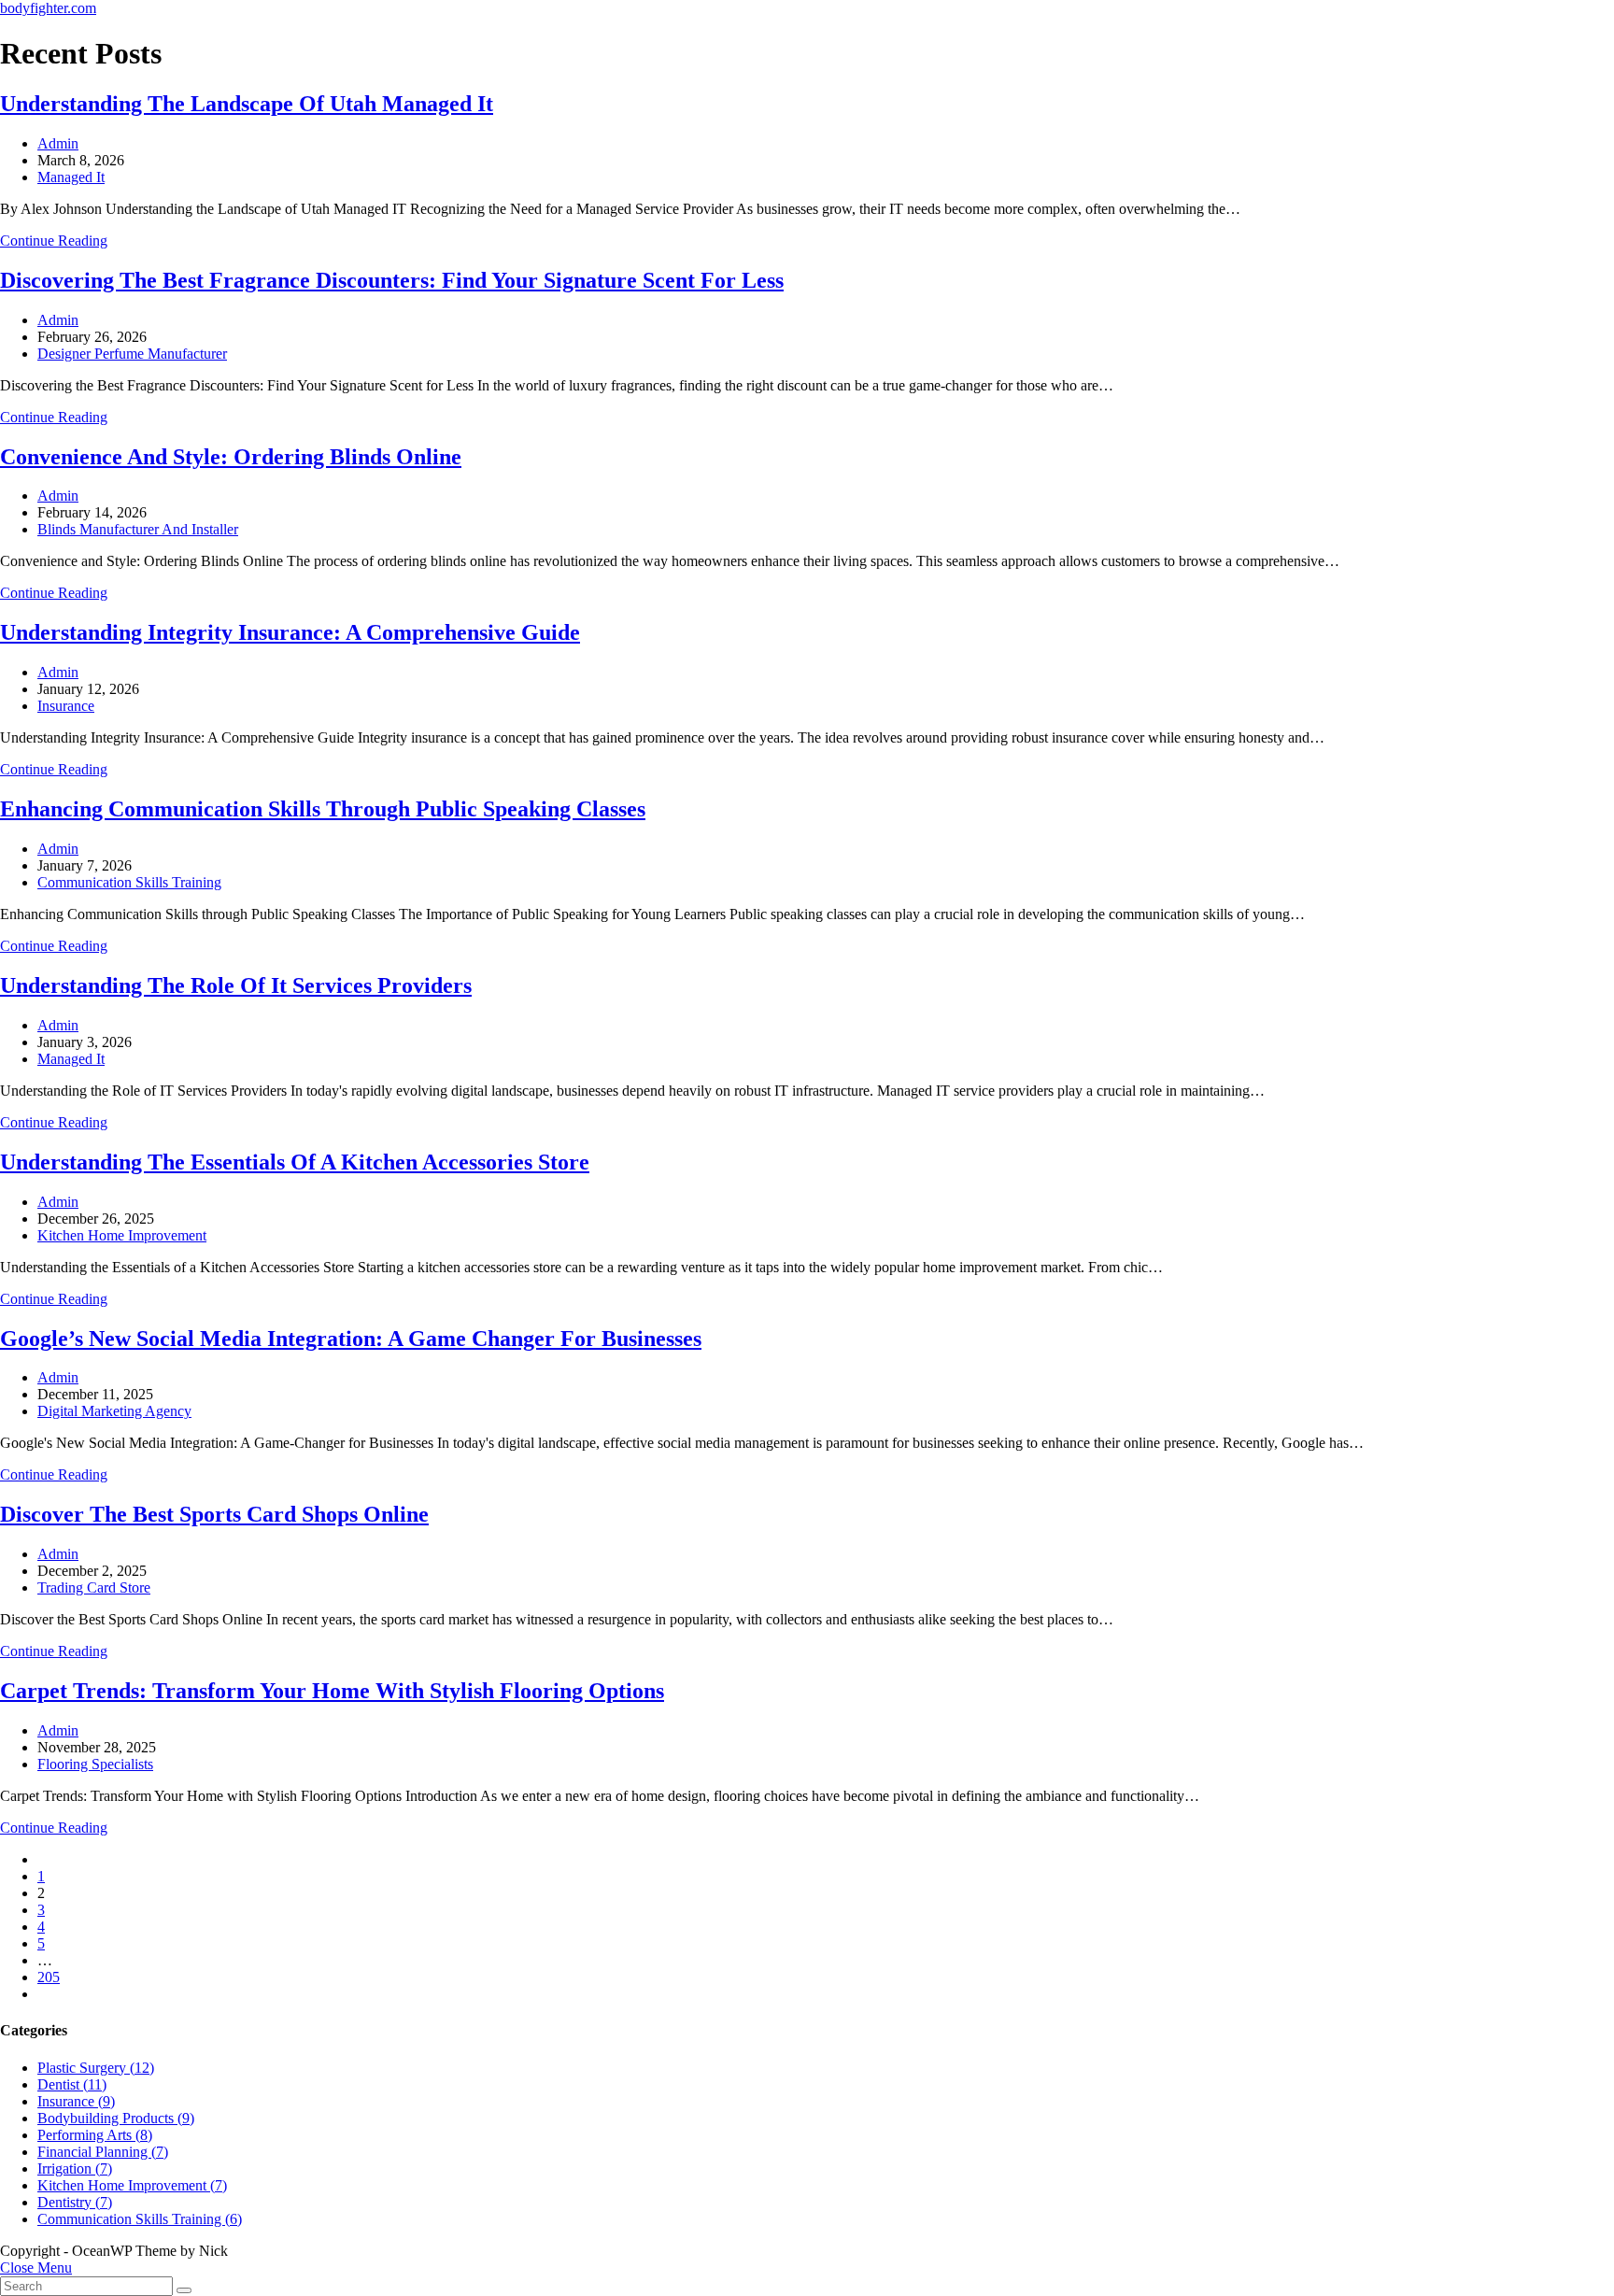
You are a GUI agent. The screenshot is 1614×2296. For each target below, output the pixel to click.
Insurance (66, 706)
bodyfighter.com (48, 8)
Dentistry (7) (75, 2202)
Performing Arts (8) (95, 2135)
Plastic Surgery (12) (96, 2068)
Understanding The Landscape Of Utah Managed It (247, 104)
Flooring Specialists (95, 1764)
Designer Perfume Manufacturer (132, 354)
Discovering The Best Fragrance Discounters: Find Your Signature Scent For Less (392, 280)
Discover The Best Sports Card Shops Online (214, 1514)
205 (49, 1977)
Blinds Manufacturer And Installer (138, 529)
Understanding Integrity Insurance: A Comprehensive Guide (290, 632)
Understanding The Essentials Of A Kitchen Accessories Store (295, 1162)
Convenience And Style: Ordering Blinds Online (231, 457)
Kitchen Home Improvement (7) (132, 2185)
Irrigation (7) (75, 2168)
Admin (58, 143)
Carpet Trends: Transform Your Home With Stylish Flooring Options (332, 1691)
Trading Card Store (94, 1587)
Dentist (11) (72, 2084)
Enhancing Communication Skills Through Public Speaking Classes (323, 809)
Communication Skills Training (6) (140, 2219)
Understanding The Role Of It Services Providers (236, 985)
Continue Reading (54, 241)
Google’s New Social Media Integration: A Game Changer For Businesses (351, 1339)
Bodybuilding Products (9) (116, 2118)
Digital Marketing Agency (114, 1411)
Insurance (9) (76, 2101)
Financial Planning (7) (103, 2152)
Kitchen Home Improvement (122, 1235)
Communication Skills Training (129, 882)
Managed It (71, 177)
